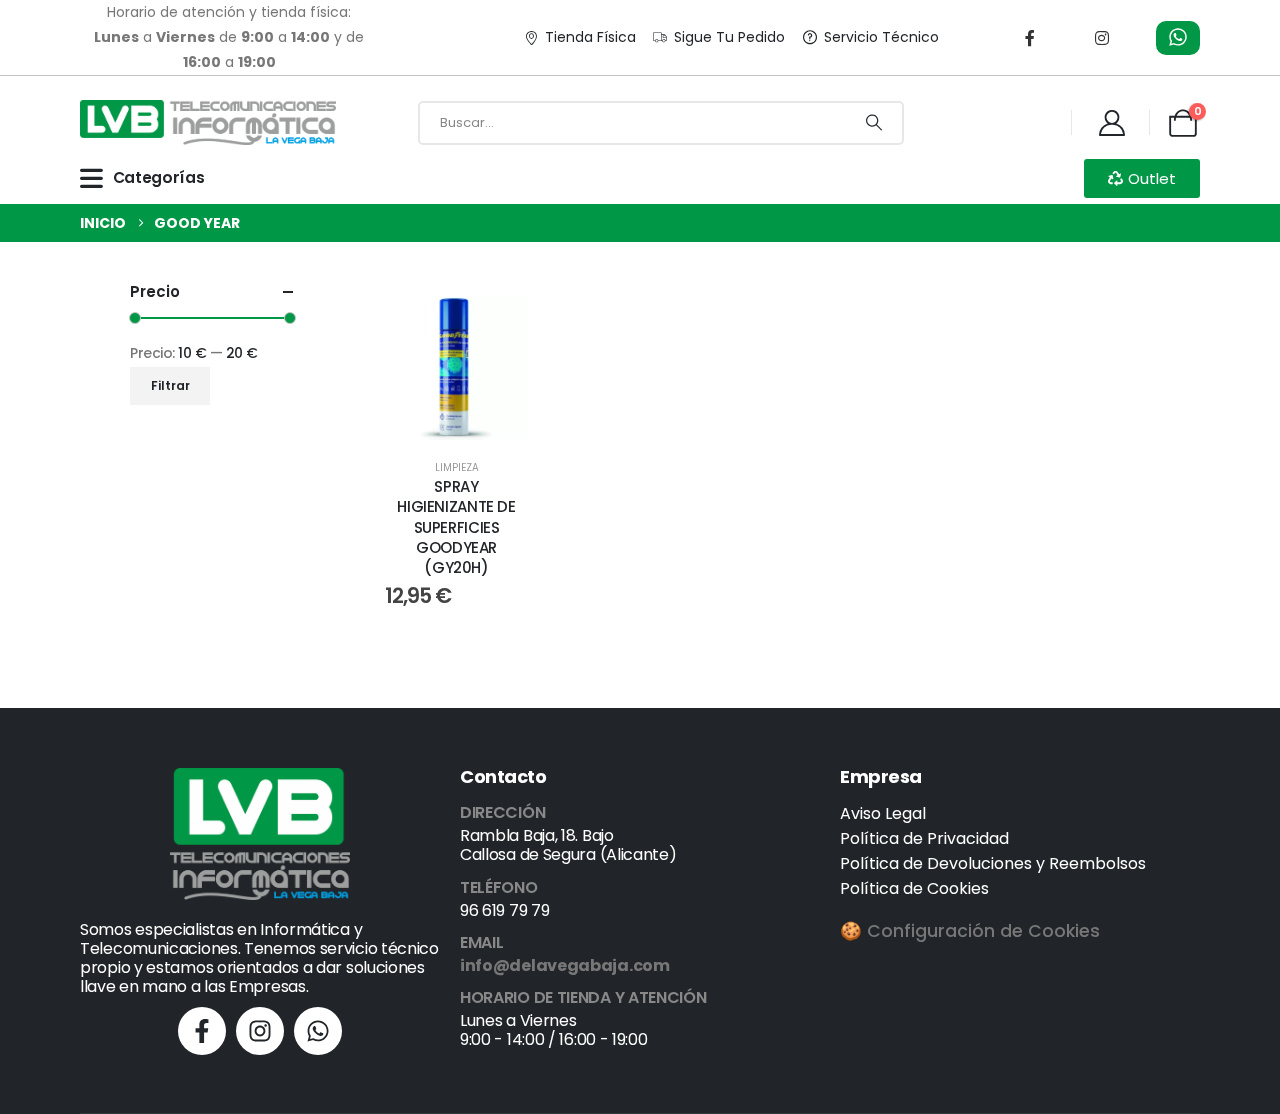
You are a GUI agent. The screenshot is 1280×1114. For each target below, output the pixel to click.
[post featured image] (456, 368)
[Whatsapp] (318, 1031)
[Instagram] (1102, 38)
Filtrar (170, 385)
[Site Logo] (208, 122)
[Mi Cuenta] (1111, 123)
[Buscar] (874, 123)
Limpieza (457, 467)
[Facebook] (1030, 38)
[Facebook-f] (202, 1031)
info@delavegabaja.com (565, 965)
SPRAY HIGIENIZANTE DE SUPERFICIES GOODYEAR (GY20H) (456, 527)
